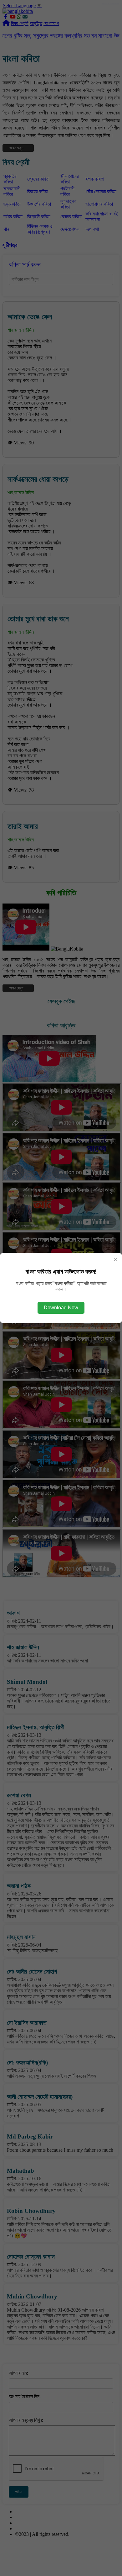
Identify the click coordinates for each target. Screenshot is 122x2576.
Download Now (61, 1308)
